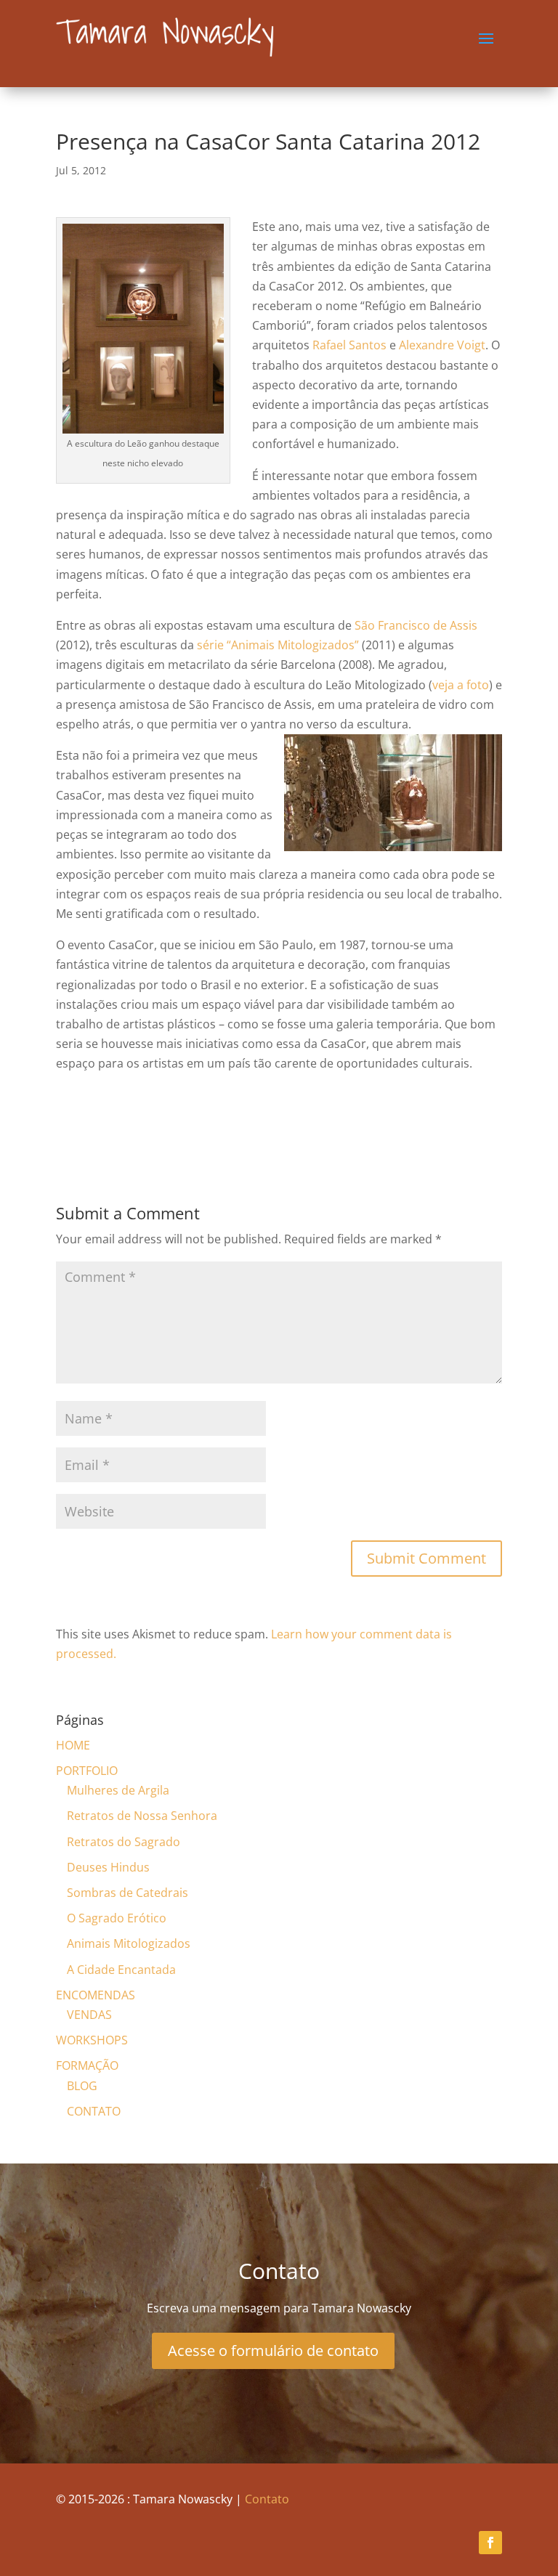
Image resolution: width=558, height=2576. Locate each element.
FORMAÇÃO (87, 2065)
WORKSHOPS (92, 2040)
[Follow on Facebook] (490, 2543)
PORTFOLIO (87, 1771)
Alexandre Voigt (442, 345)
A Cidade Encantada (121, 1970)
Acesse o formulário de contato (273, 2351)
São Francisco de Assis (416, 625)
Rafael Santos (349, 345)
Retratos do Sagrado (124, 1842)
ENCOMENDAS (96, 1995)
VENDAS (89, 2015)
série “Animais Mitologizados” (278, 645)
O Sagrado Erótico (117, 1918)
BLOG (82, 2086)
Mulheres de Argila (118, 1790)
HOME (73, 1745)
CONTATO (94, 2111)
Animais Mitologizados (129, 1943)
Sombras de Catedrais (128, 1893)
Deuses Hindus (108, 1867)
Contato (267, 2499)
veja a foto (461, 685)
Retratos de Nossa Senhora (142, 1816)
